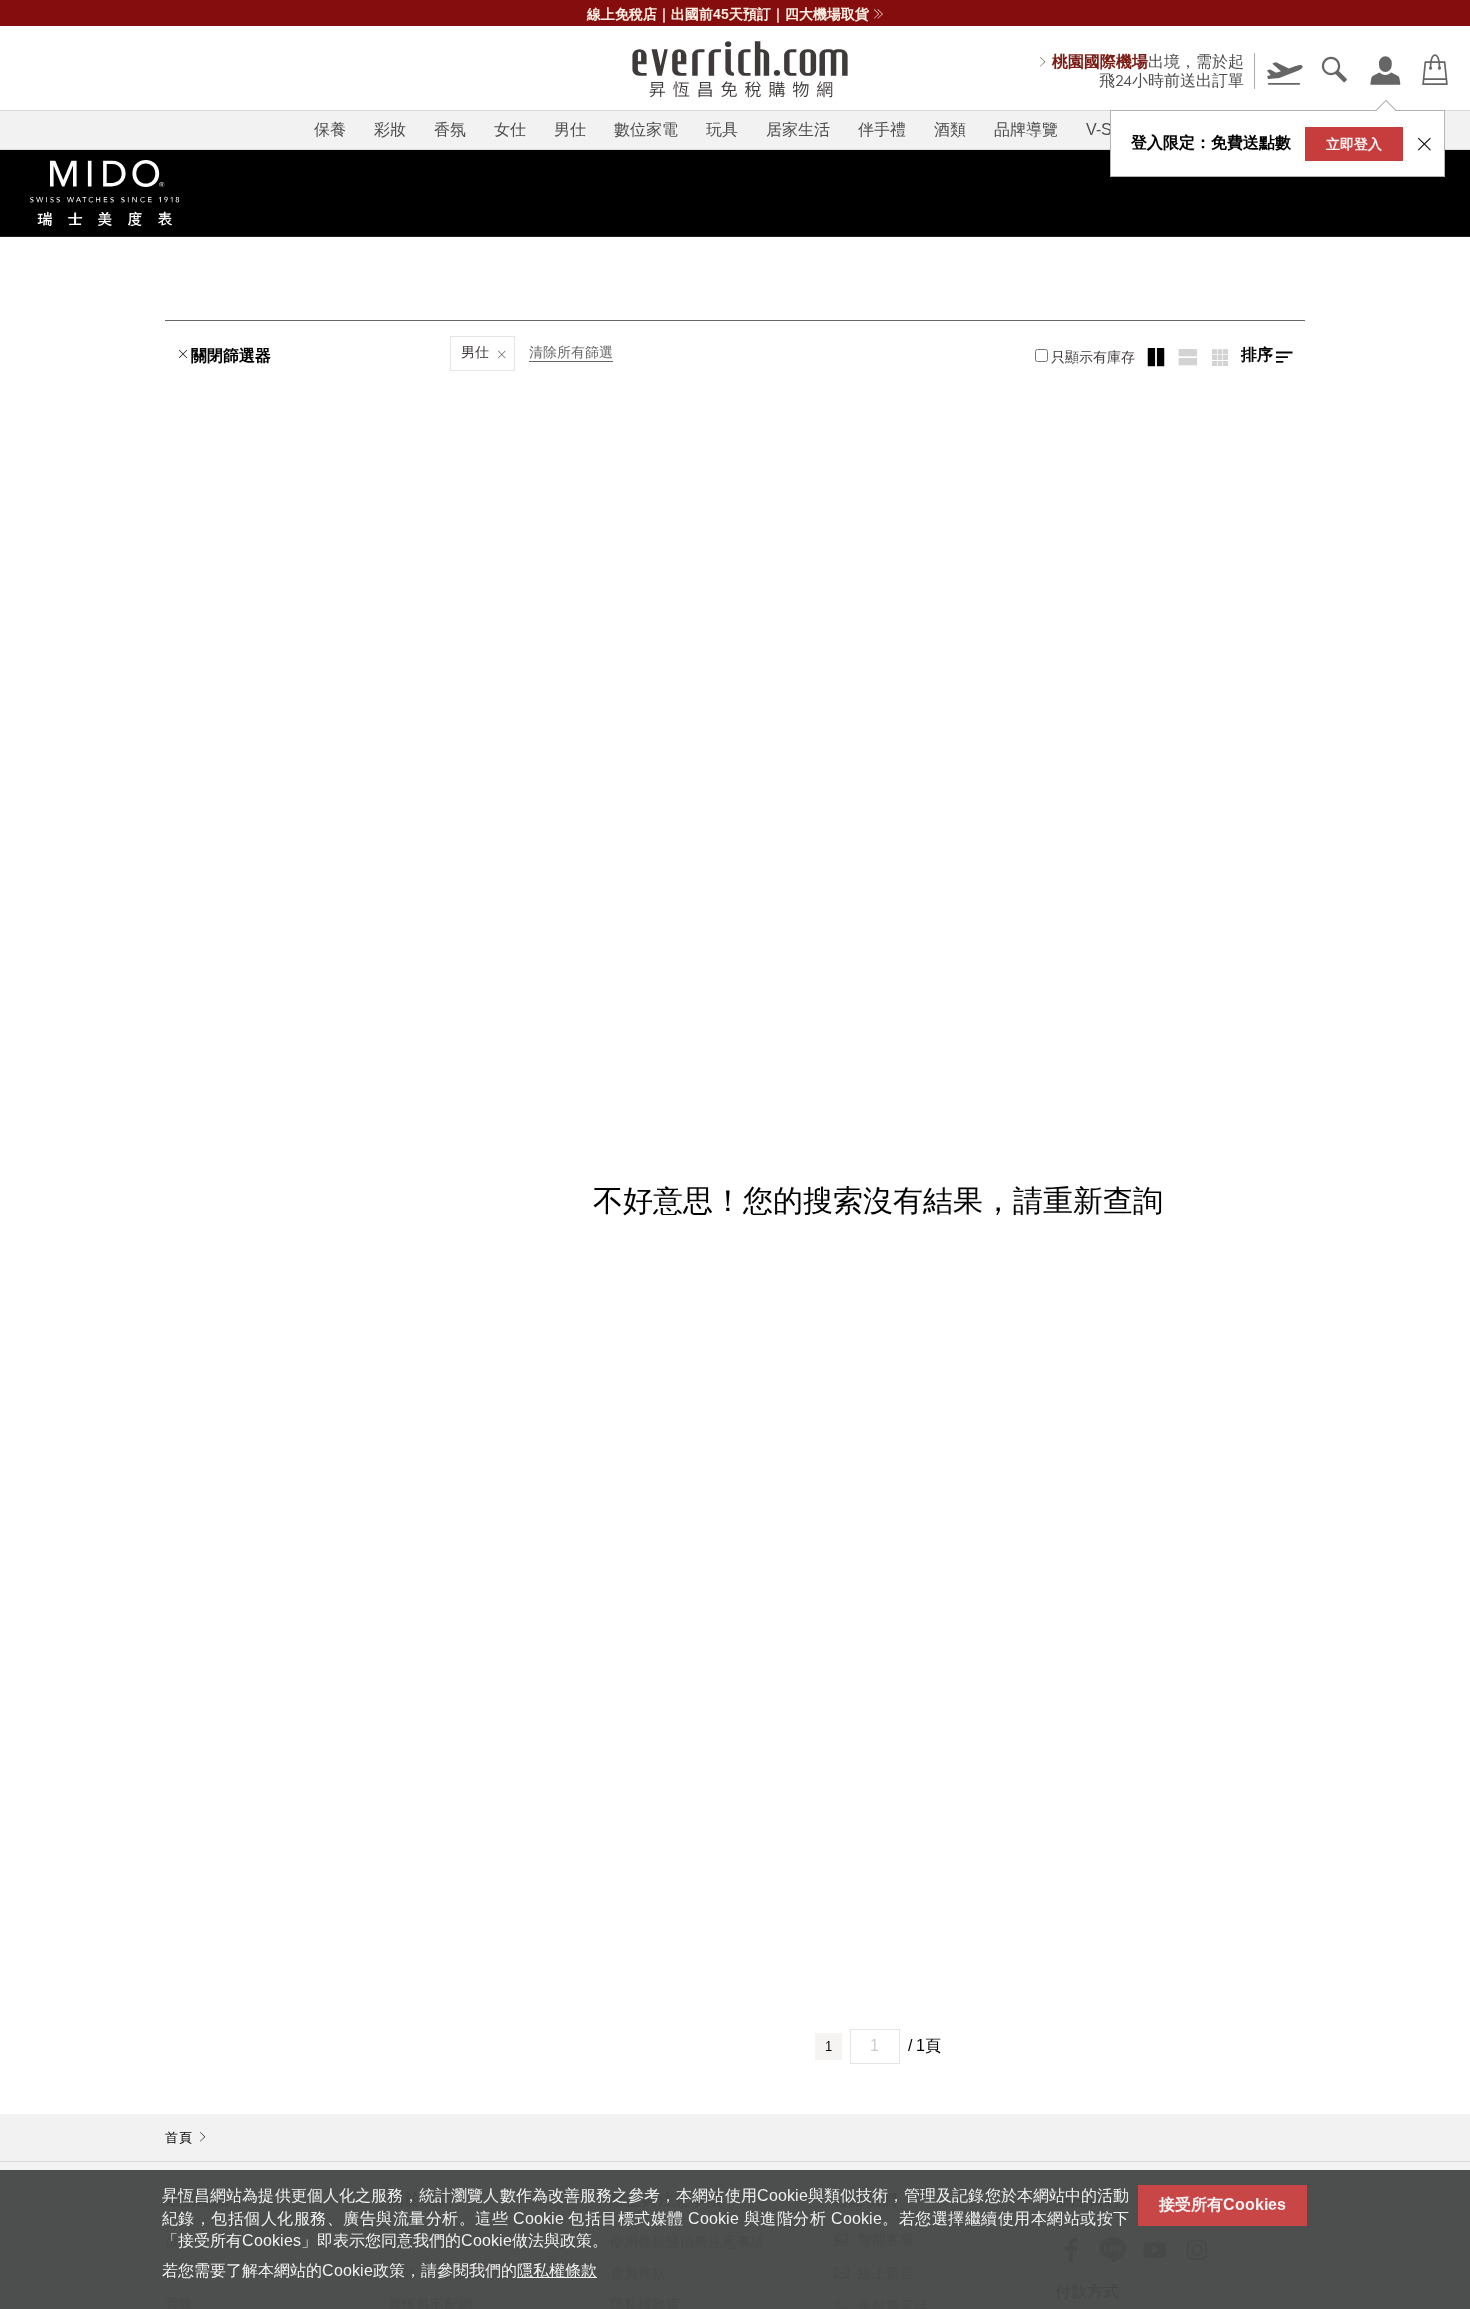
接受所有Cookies (1222, 2204)
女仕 (510, 129)
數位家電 (646, 129)
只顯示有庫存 (1093, 357)
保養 (330, 129)
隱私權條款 (557, 2270)
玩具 (722, 129)
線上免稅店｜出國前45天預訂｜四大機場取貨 (728, 14)
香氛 (450, 129)
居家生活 (798, 129)
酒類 (950, 129)
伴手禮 (882, 129)
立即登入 (1354, 144)
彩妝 (390, 129)
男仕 (570, 129)
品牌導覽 (1026, 129)
